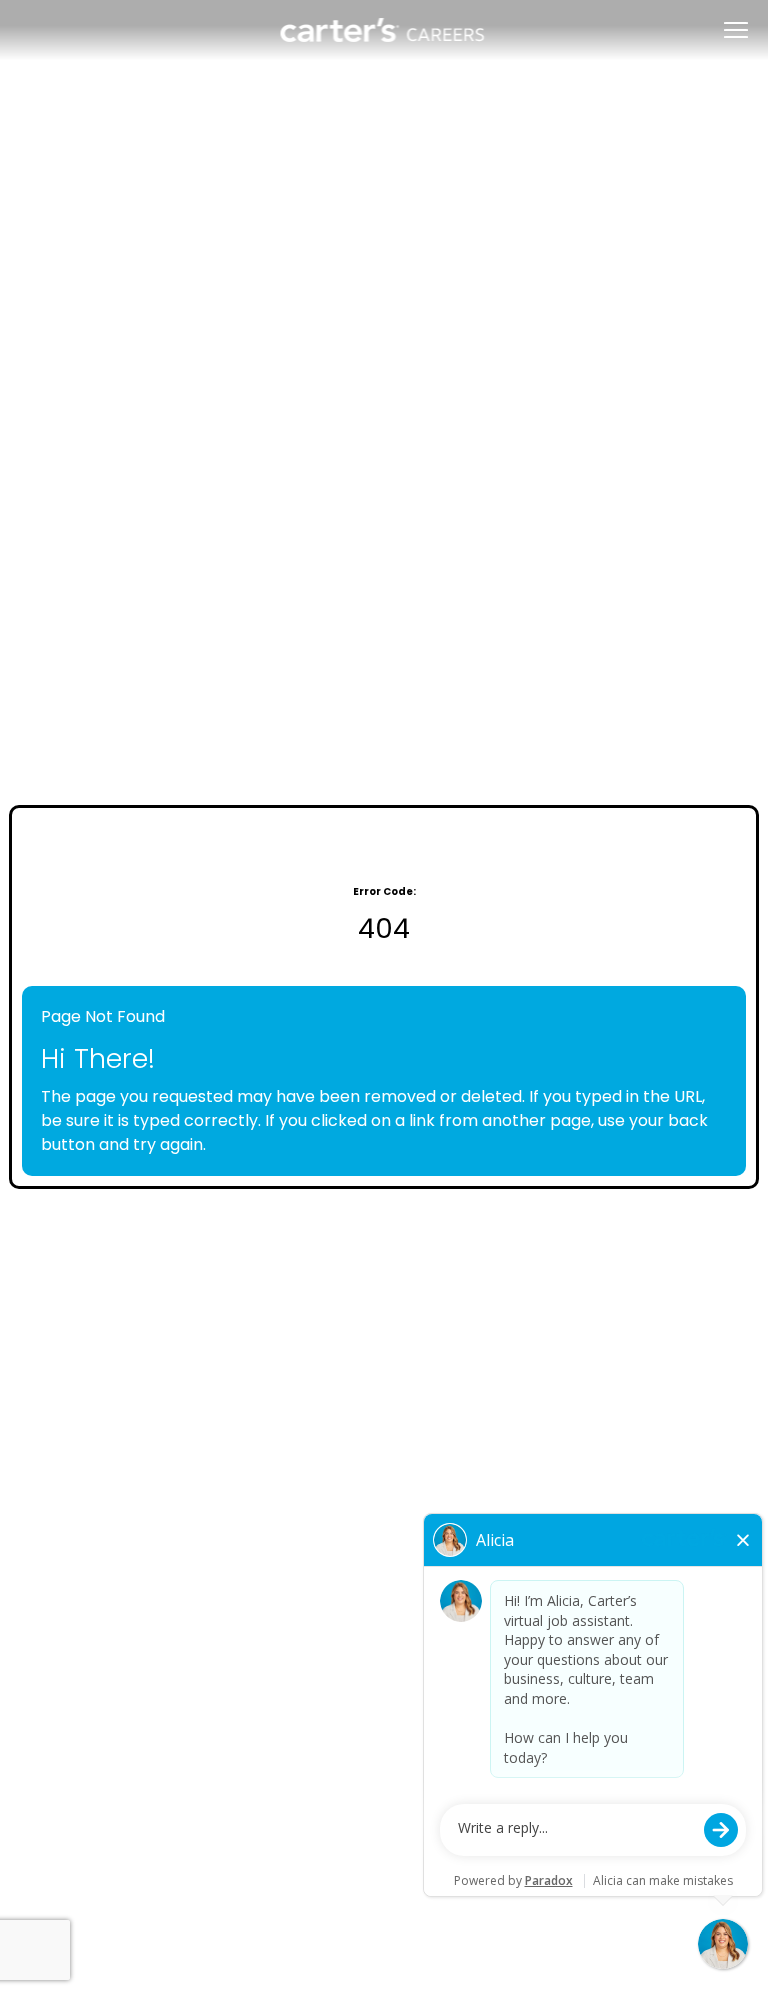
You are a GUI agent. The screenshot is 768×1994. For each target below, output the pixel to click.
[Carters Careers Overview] (384, 30)
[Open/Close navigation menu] (736, 30)
